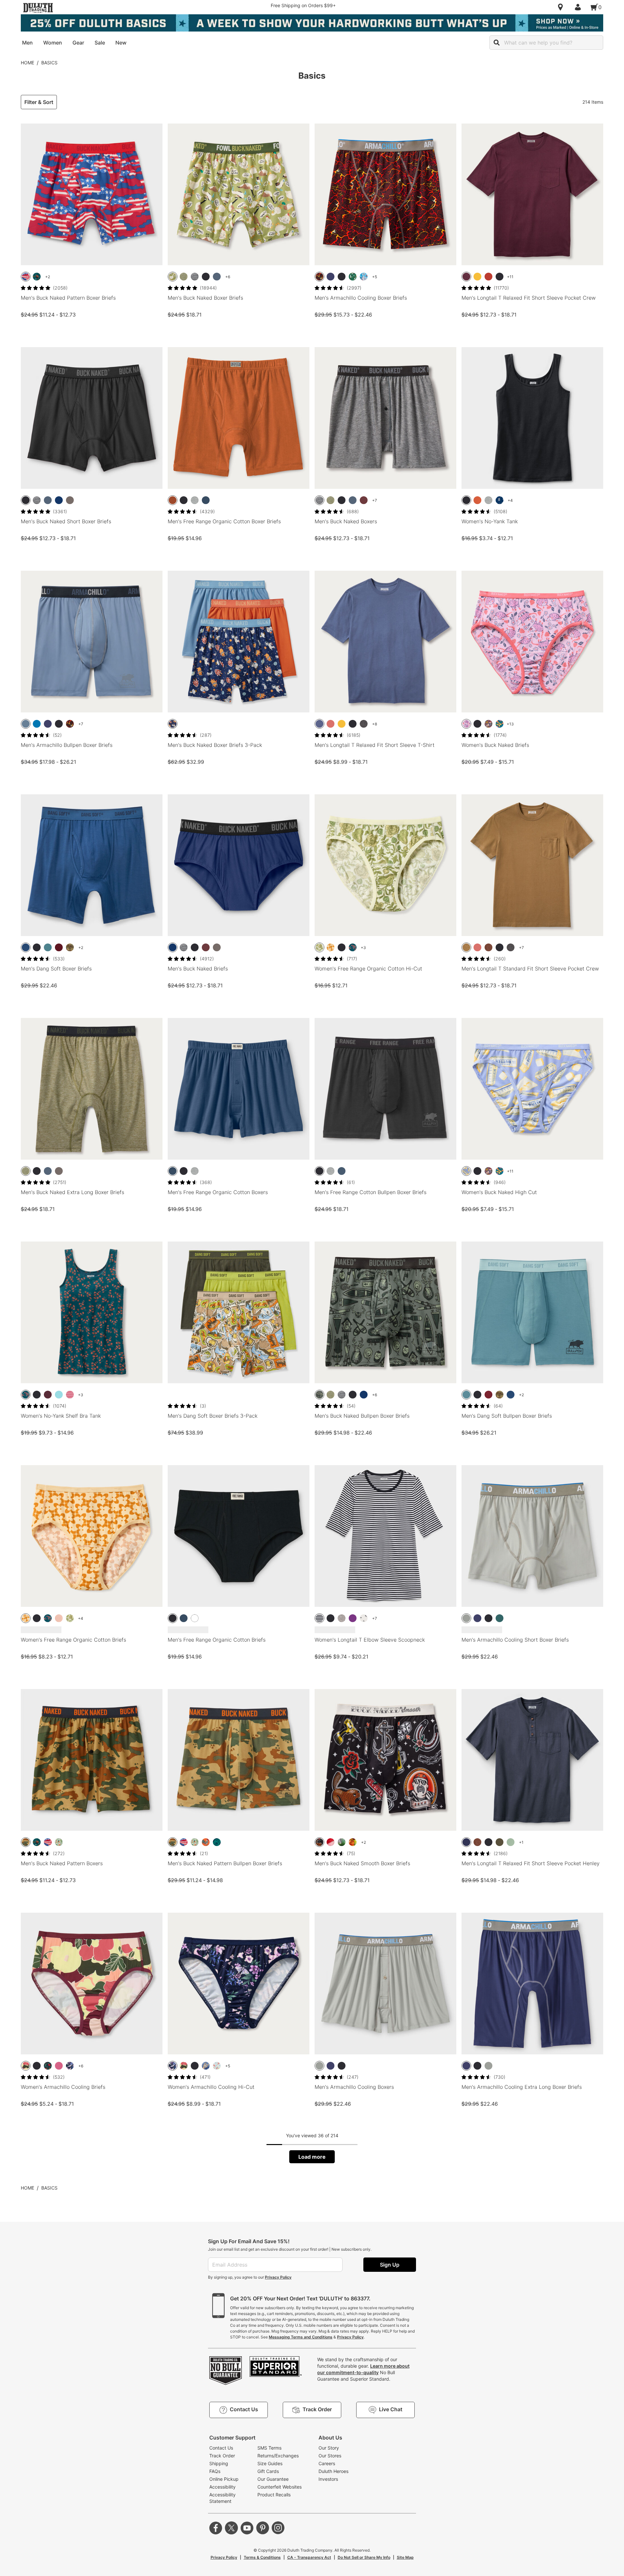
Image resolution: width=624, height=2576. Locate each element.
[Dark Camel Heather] (466, 947)
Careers (327, 2463)
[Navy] (466, 1842)
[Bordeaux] (48, 1395)
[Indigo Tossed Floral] (364, 1618)
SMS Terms (269, 2448)
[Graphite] (70, 500)
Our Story (329, 2448)
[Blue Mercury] (217, 277)
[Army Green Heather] (184, 277)
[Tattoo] (319, 1842)
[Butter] (466, 1171)
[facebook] (216, 2528)
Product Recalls (274, 2495)
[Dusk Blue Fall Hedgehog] (488, 724)
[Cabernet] (59, 947)
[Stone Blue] (26, 724)
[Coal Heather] (364, 724)
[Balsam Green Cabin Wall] (319, 1395)
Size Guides (270, 2463)
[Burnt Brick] (477, 500)
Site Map (405, 2557)
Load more (312, 2157)
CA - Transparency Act (309, 2557)
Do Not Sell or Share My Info (364, 2557)
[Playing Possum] (466, 724)
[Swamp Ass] (342, 1842)
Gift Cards (268, 2471)
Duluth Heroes (333, 2471)
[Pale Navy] (206, 500)
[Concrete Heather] (342, 1618)
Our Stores (330, 2456)
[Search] (497, 43)
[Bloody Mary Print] (353, 1842)
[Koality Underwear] (206, 2066)
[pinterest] (263, 2528)
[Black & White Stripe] (319, 1618)
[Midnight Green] (500, 1618)
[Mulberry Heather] (466, 277)
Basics (49, 63)
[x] (231, 2528)
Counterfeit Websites (279, 2487)
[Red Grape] (59, 2066)
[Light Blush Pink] (59, 1618)
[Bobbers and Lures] (59, 1842)
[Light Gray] (466, 1618)
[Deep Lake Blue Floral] (353, 947)
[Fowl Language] (173, 277)
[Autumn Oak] (477, 277)
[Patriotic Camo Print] (26, 277)
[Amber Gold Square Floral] (331, 947)
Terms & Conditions (262, 2557)
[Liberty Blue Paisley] (500, 500)
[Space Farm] (173, 724)
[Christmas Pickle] (48, 2066)
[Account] (579, 7)
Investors (328, 2479)
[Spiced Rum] (173, 500)
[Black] (206, 277)
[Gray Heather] (195, 500)
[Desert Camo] (26, 1842)
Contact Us (221, 2448)
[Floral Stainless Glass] (500, 724)
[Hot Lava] (319, 277)
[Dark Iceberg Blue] (59, 1395)
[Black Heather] (195, 277)
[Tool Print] (217, 1842)
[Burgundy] (364, 500)
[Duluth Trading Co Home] (38, 8)
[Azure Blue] (37, 724)
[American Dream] (331, 1842)
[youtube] (247, 2528)
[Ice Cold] (364, 277)
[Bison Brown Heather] (488, 947)
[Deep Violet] (353, 1618)
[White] (195, 1618)
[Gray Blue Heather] (319, 724)
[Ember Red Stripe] (70, 1395)
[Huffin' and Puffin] (353, 277)
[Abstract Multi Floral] (26, 2066)
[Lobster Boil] (217, 2066)
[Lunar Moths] (70, 2066)
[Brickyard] (488, 277)
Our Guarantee (273, 2479)
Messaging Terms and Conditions (301, 2337)
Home (27, 63)
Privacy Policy (278, 2277)
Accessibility (222, 2487)
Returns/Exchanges (278, 2456)
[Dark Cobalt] (59, 500)
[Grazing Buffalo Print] (37, 277)
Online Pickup (224, 2479)
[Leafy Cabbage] (319, 947)
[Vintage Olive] (500, 1842)
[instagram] (278, 2528)
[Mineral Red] (331, 724)
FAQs (215, 2471)
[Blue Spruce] (48, 947)
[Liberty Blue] (26, 947)
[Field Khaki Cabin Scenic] (70, 947)
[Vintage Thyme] (511, 1842)
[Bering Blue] (331, 277)
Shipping (219, 2463)
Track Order (222, 2456)
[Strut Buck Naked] (206, 1842)
